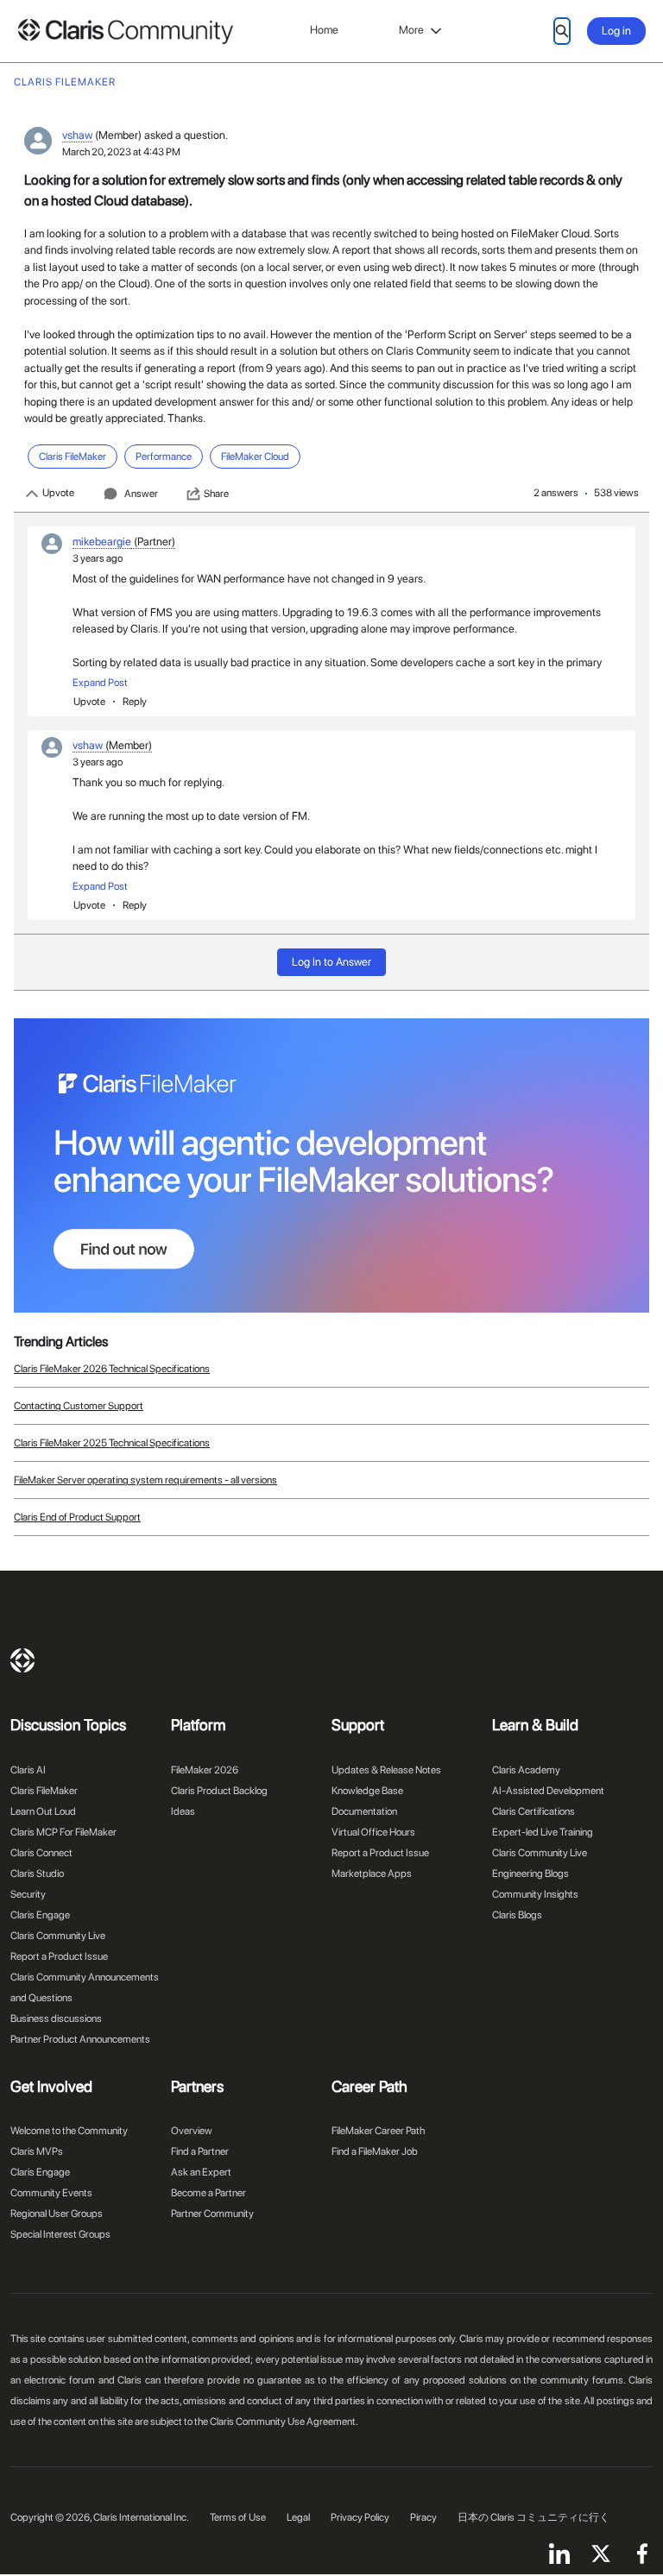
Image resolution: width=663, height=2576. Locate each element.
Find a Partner (200, 2151)
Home (324, 30)
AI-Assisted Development (548, 1791)
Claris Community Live (58, 1936)
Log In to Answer (331, 962)
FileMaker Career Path (378, 2131)
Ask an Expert (201, 2172)
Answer (141, 494)
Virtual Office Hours (373, 1832)
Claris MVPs (37, 2151)
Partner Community (212, 2214)
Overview (192, 2131)
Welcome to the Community (69, 2131)
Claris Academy (526, 1770)
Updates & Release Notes (386, 1770)
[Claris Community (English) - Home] (125, 31)
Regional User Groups (57, 2214)
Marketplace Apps (372, 1874)
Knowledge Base (367, 1791)
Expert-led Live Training (543, 1832)
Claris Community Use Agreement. (284, 2422)
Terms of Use (238, 2517)
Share (216, 494)
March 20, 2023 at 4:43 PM (121, 152)
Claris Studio (37, 1874)
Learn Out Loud (43, 1811)
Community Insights (535, 1894)
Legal (298, 2517)
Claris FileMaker (44, 1791)
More (411, 30)
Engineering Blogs (530, 1874)
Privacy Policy (360, 2517)
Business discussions (56, 2019)
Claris (22, 1660)
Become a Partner (208, 2193)
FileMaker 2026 (205, 1770)
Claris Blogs (517, 1915)
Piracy (423, 2517)
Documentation (364, 1811)
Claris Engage (40, 1915)
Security (28, 1894)
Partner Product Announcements (80, 2039)
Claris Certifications (534, 1811)
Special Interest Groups (60, 2234)
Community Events (51, 2193)
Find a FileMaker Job (375, 2151)
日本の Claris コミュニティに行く (534, 2517)
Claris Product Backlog (219, 1791)
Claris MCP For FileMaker (63, 1832)
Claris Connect (41, 1853)
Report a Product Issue (59, 1956)
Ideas (183, 1811)
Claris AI (28, 1770)
